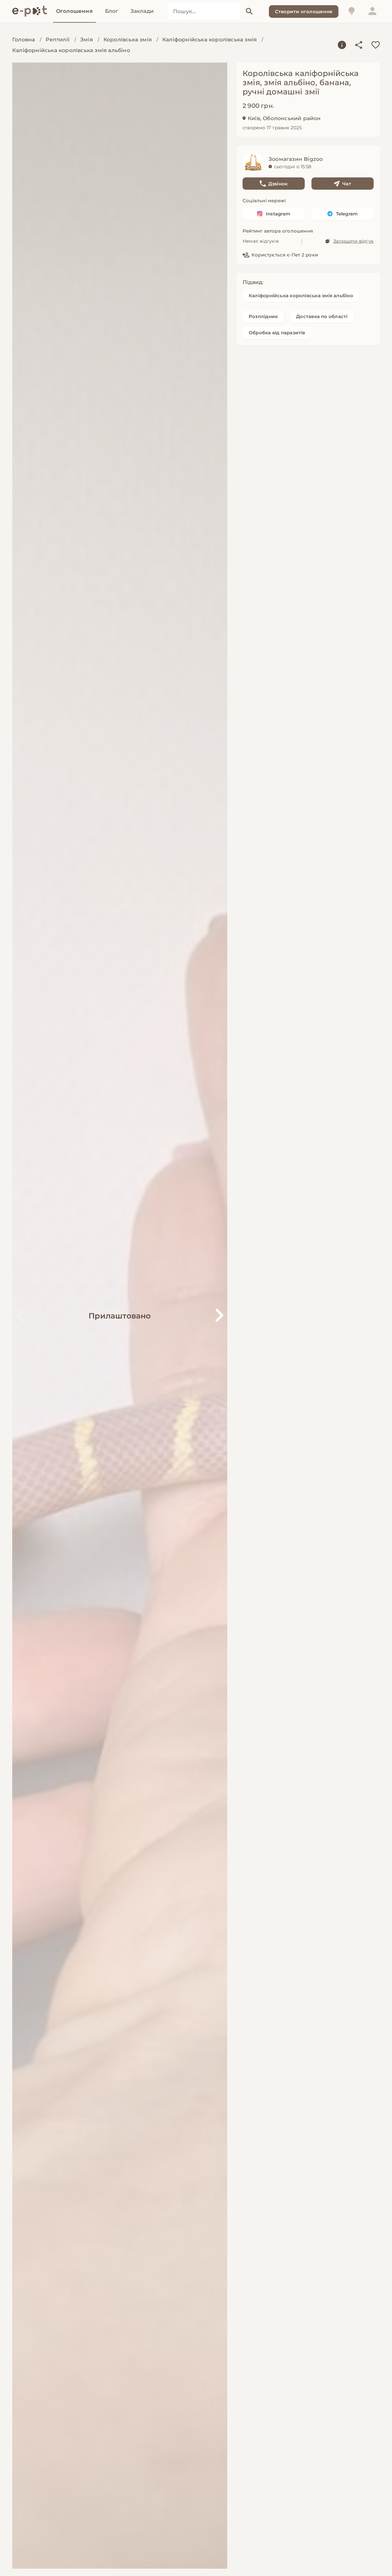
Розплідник (263, 316)
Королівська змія (128, 40)
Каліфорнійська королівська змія (209, 40)
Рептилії (58, 40)
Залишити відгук (353, 241)
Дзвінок (278, 184)
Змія (87, 40)
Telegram (347, 214)
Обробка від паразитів (277, 333)
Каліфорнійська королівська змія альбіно (71, 50)
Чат (347, 184)
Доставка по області (322, 316)
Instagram (278, 214)
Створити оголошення (304, 11)
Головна (24, 40)
